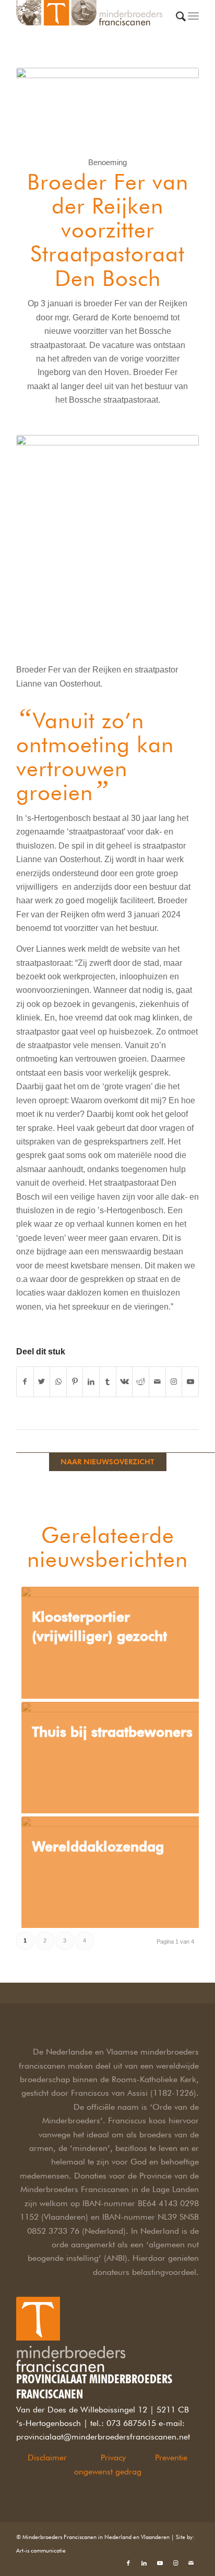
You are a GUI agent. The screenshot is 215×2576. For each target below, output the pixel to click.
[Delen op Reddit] (141, 1382)
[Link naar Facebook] (128, 2563)
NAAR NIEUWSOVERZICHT (107, 1462)
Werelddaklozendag (98, 1846)
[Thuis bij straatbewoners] (113, 1758)
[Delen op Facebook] (25, 1382)
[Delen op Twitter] (42, 1382)
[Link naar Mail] (191, 2563)
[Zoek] (181, 24)
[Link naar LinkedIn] (144, 2563)
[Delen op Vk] (124, 1382)
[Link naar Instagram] (174, 1382)
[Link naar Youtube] (190, 1382)
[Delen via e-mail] (157, 1382)
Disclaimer (47, 2457)
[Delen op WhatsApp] (58, 1382)
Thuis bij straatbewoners (112, 1732)
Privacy (113, 2457)
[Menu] (193, 21)
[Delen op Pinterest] (75, 1382)
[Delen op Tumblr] (108, 1382)
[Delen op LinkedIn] (91, 1382)
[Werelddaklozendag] (113, 1872)
